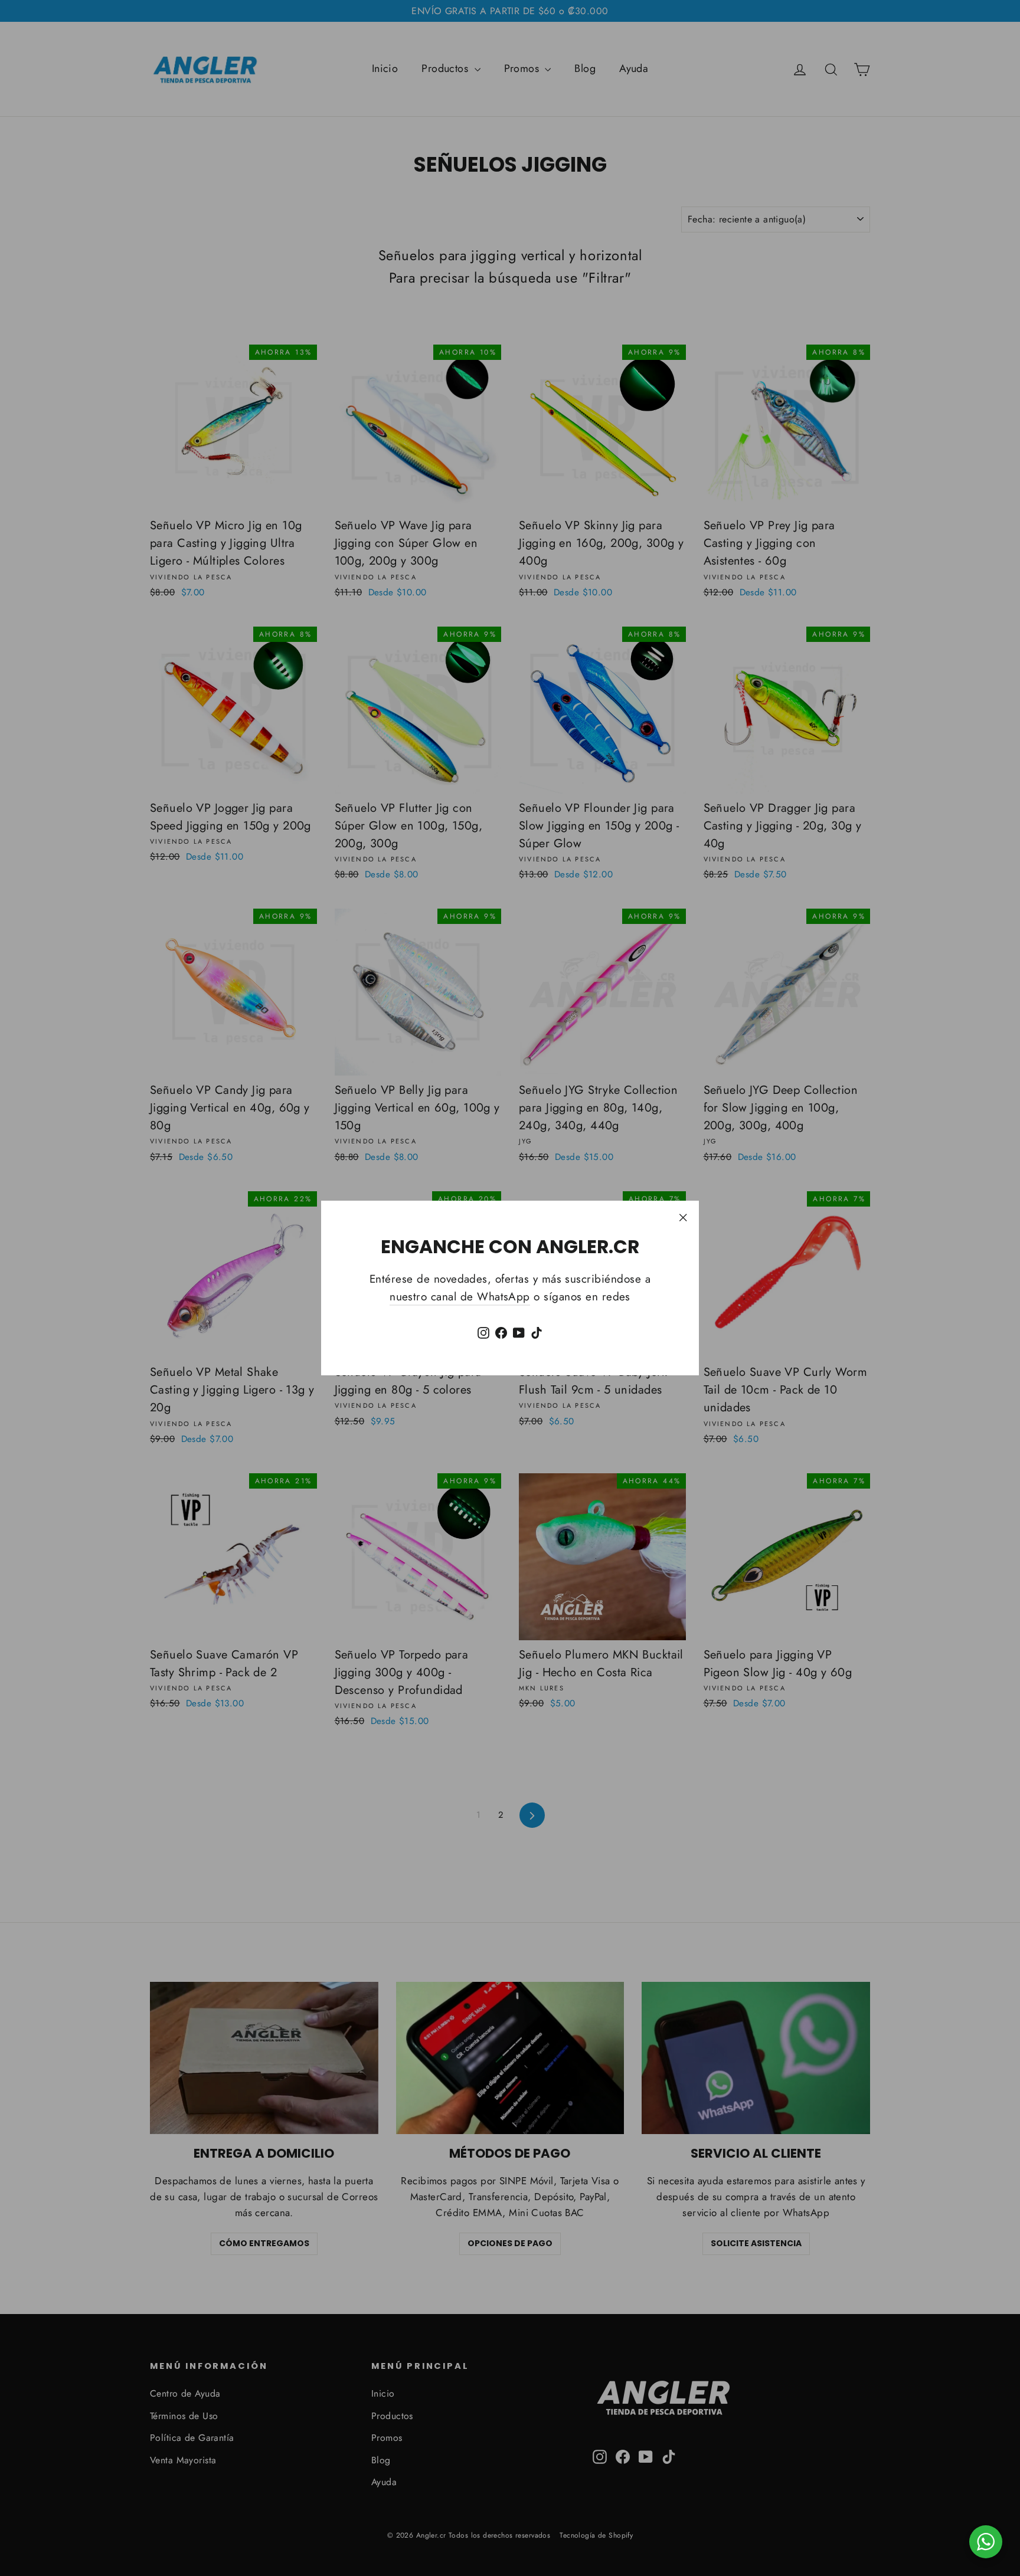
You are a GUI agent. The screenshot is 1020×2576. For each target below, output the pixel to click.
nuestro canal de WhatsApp (460, 1297)
